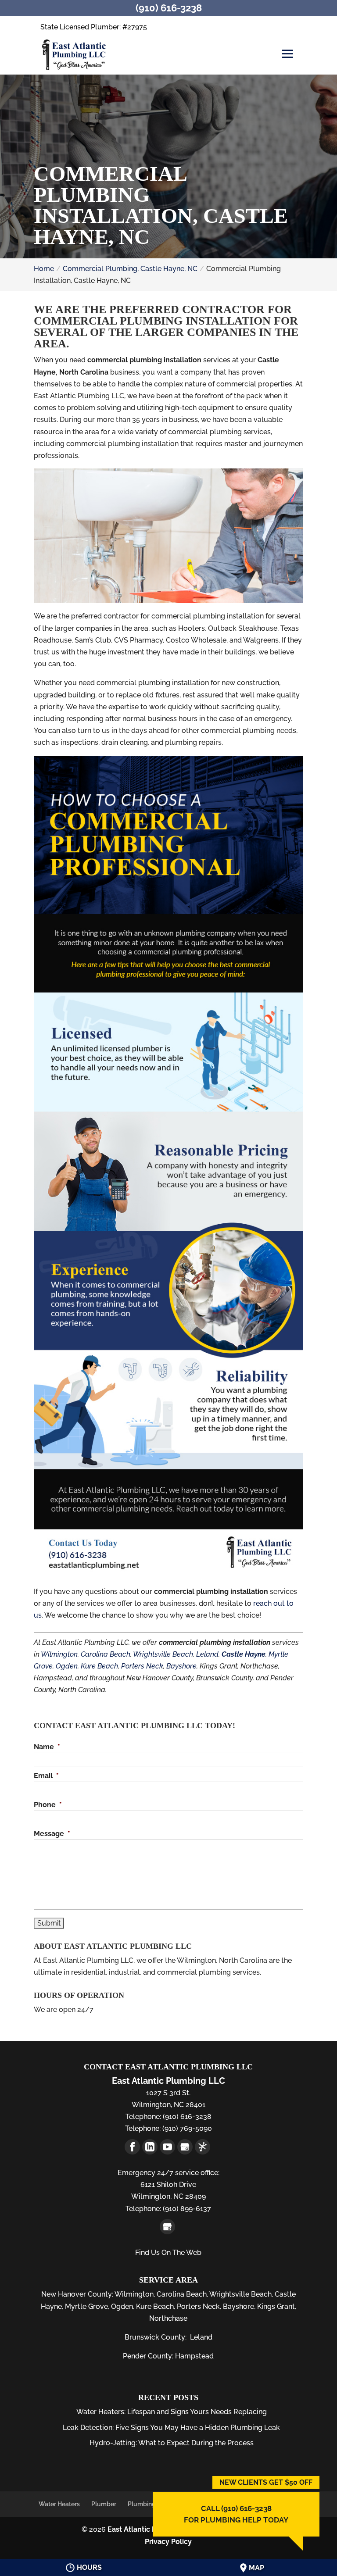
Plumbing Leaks (151, 2504)
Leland (207, 1654)
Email (46, 1776)
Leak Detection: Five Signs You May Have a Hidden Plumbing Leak (171, 2428)
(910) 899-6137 (186, 2209)
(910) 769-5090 (186, 2128)
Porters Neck (142, 1666)
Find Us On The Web (168, 2253)
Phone (48, 1805)
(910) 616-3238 (186, 2117)
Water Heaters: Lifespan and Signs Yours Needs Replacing (172, 2412)
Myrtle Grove (86, 2306)
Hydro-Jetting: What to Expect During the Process (172, 2443)
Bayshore (181, 1666)
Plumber (104, 2504)
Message (52, 1834)
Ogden (67, 1666)
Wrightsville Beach (163, 1654)
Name (47, 1747)
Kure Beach (99, 1666)
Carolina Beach (106, 1654)
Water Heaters (59, 2504)
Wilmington (59, 1654)
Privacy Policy (168, 2542)
